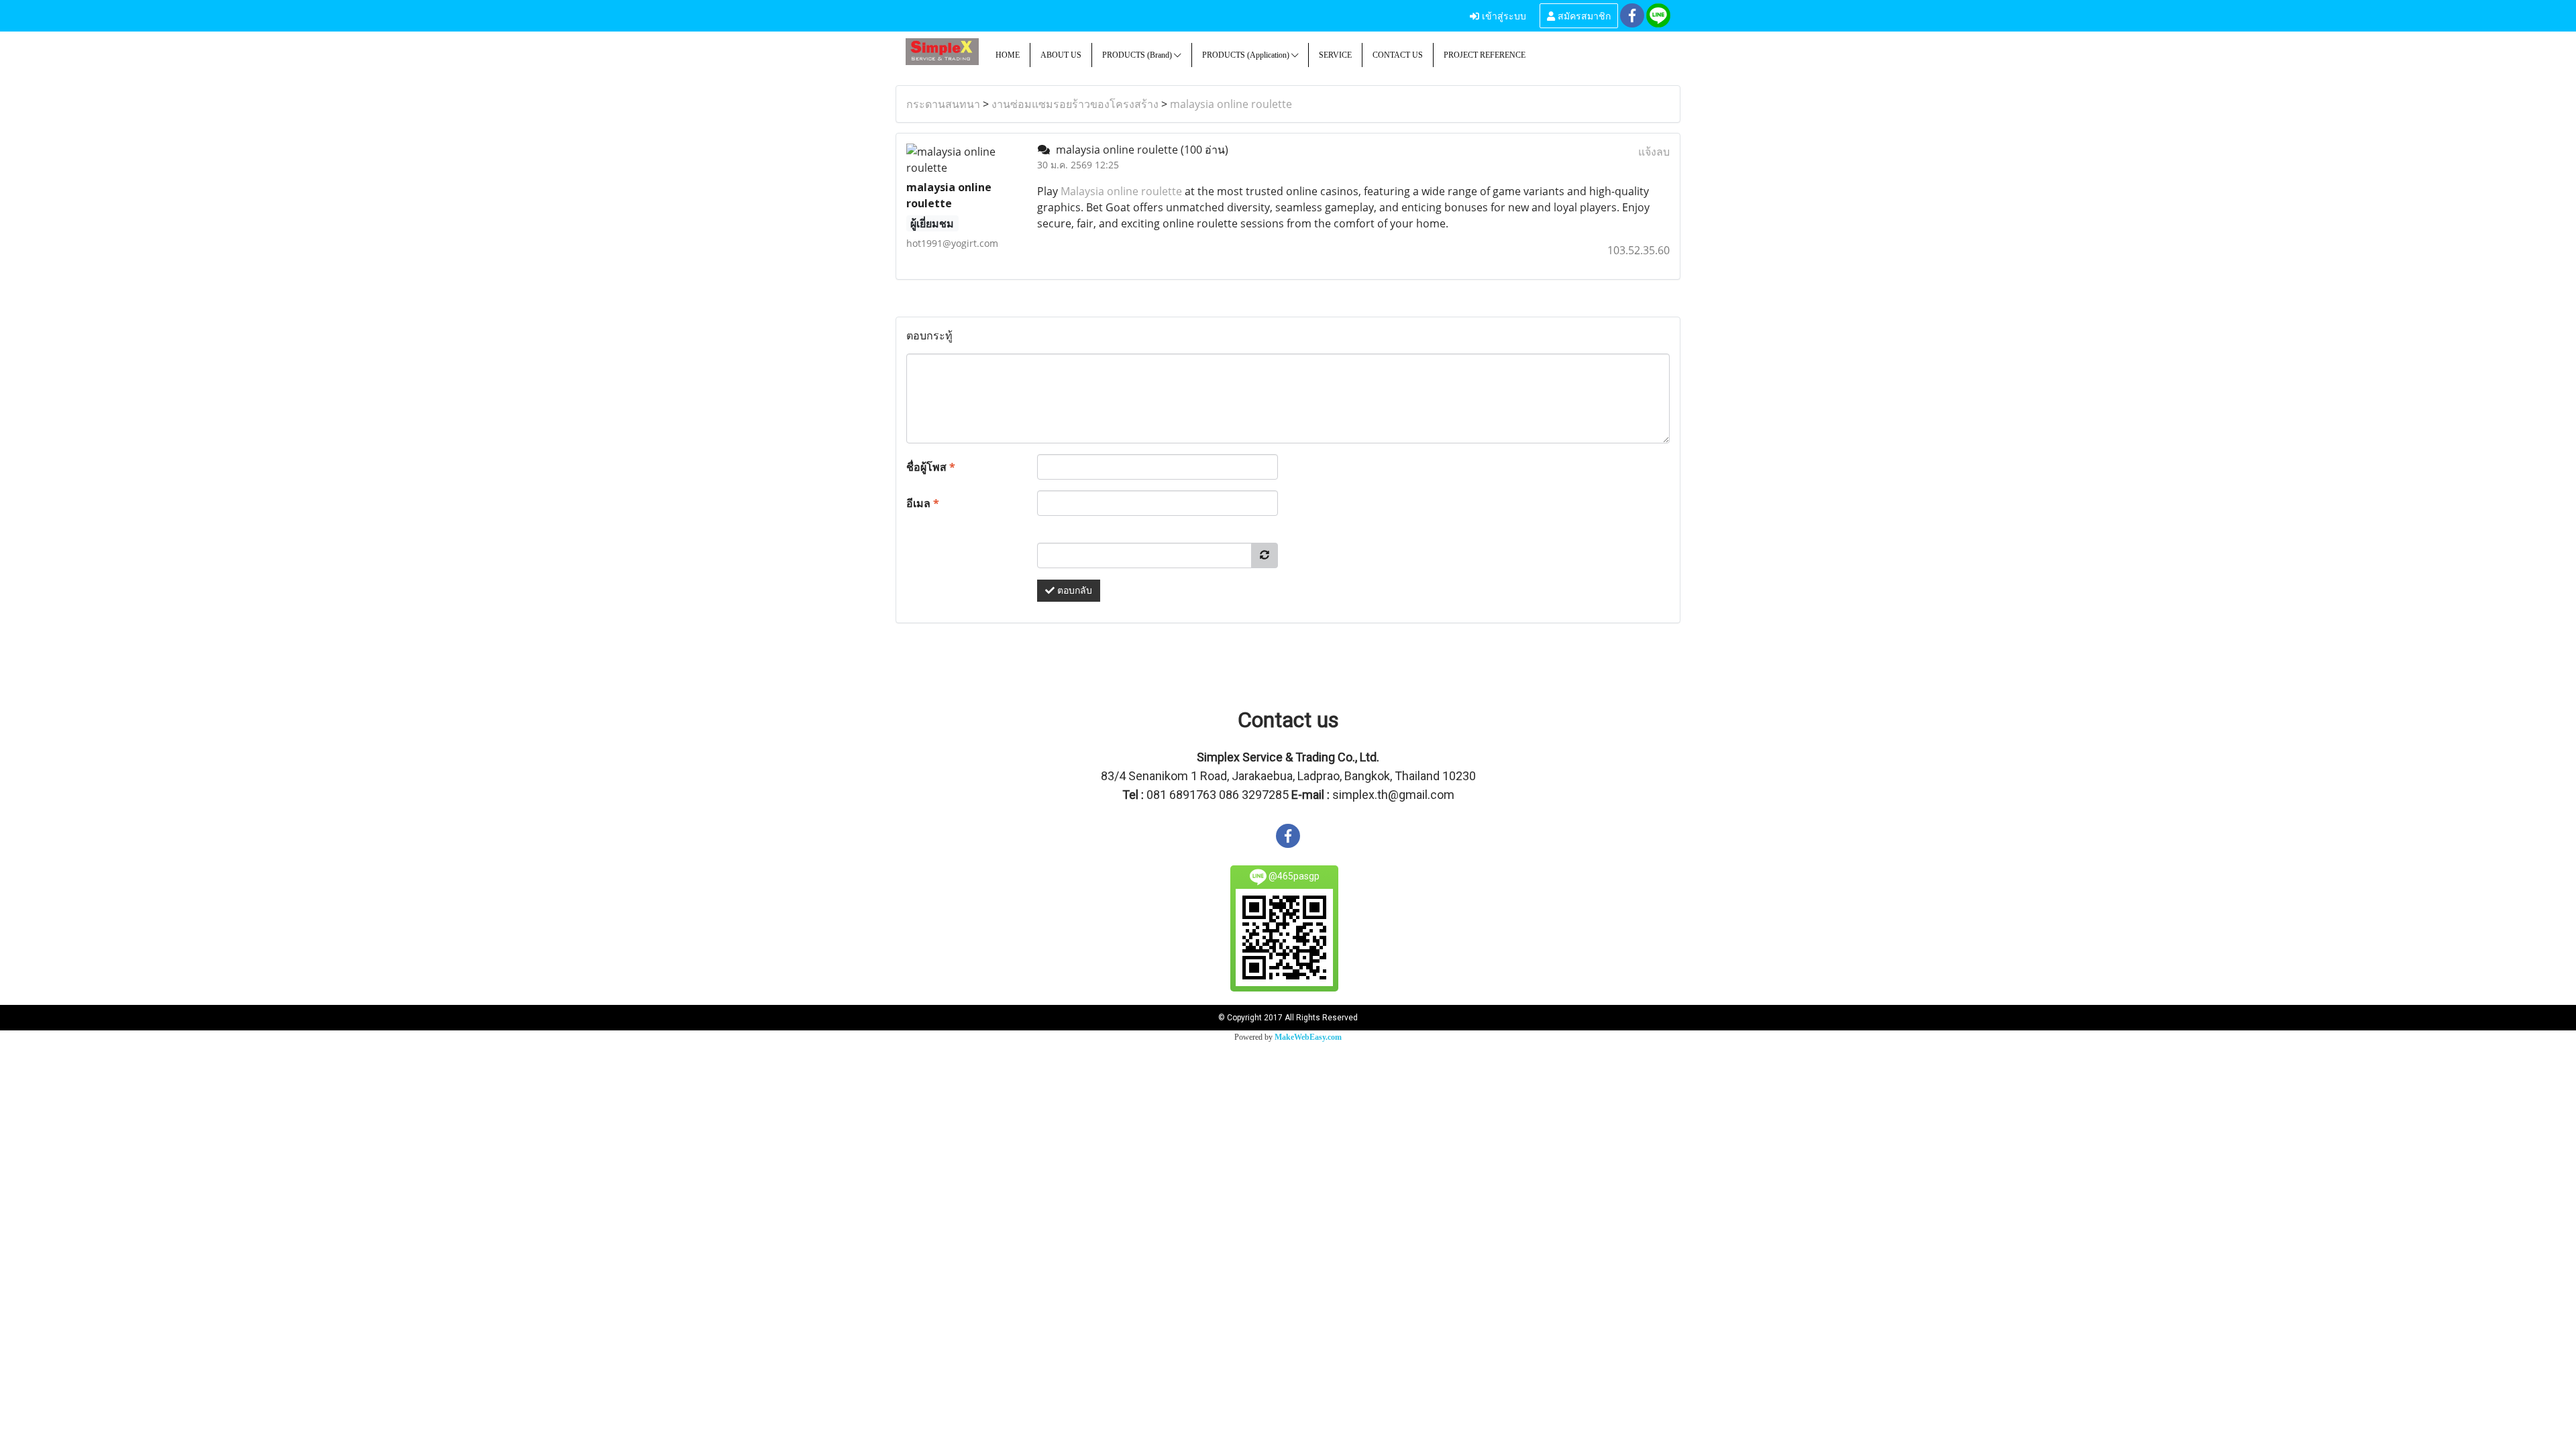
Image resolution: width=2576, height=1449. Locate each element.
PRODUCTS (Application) (1247, 55)
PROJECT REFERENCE (1485, 55)
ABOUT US (1061, 55)
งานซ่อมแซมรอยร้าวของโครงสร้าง (1075, 104)
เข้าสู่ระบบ (1503, 15)
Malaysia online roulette (1121, 191)
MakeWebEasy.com (1308, 1037)
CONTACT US (1398, 55)
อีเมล (923, 503)
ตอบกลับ (1073, 591)
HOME (1008, 55)
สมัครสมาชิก (1583, 15)
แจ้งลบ (1654, 152)
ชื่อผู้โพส (931, 467)
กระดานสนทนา (943, 104)
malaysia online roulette (1231, 104)
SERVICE (1335, 55)
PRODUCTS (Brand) (1138, 55)
